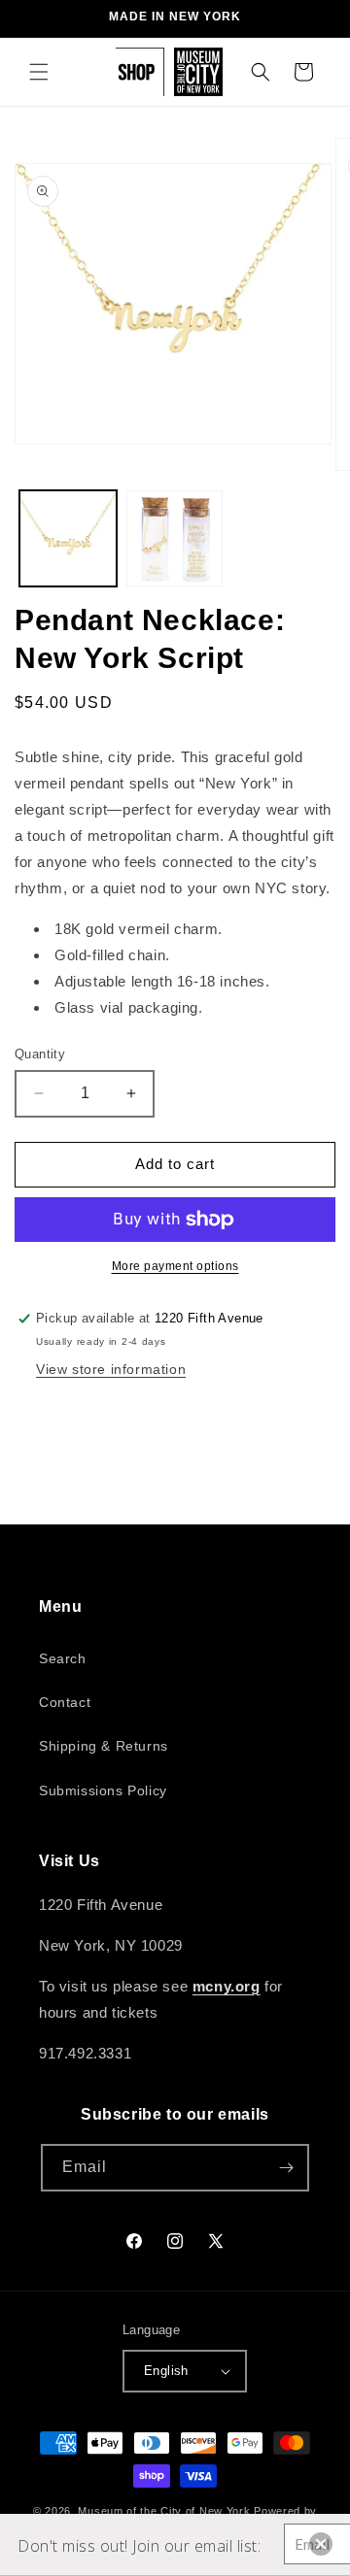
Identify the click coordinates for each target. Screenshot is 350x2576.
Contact (65, 1702)
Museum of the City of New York (164, 2511)
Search (63, 1658)
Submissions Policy (103, 1790)
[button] (39, 72)
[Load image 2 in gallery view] (175, 539)
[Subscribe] (286, 2168)
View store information (111, 1369)
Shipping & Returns (104, 1746)
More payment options (175, 1266)
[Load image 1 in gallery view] (68, 539)
